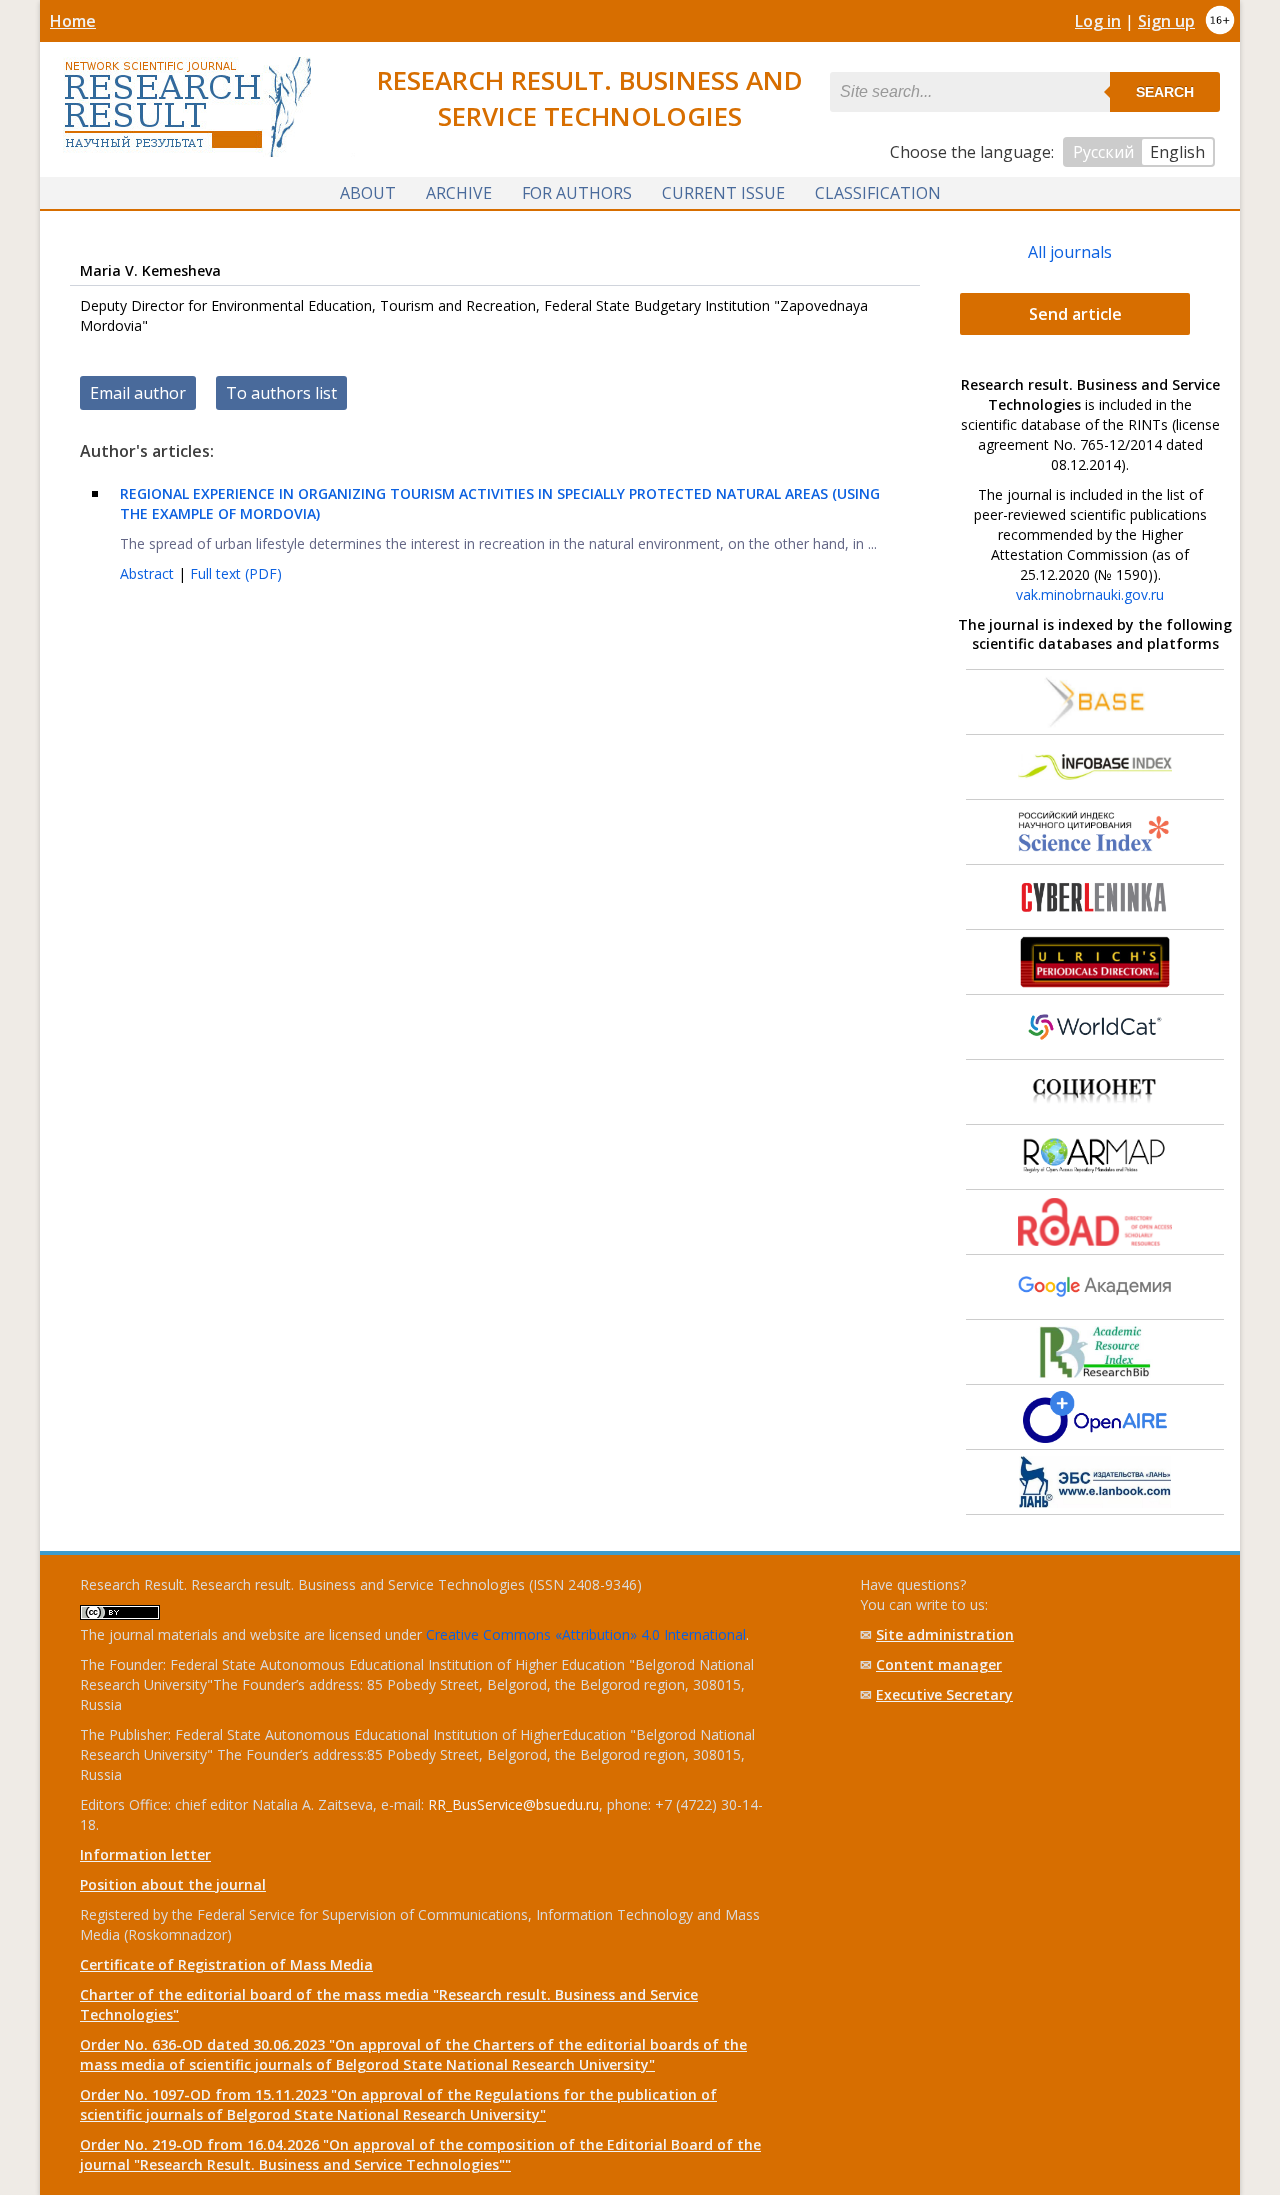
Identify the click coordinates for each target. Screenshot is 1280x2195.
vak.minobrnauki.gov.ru (1090, 594)
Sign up (1166, 21)
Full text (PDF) (236, 573)
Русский (1103, 152)
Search (1165, 92)
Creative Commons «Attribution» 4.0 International (586, 1634)
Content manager (939, 1664)
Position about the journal (173, 1884)
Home (73, 21)
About (368, 193)
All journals (1070, 252)
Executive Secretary (944, 1694)
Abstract (149, 573)
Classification (878, 193)
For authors (577, 193)
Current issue (723, 193)
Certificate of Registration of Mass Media (226, 1964)
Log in (1098, 21)
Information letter (145, 1854)
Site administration (945, 1634)
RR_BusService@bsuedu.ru (513, 1804)
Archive (459, 193)
